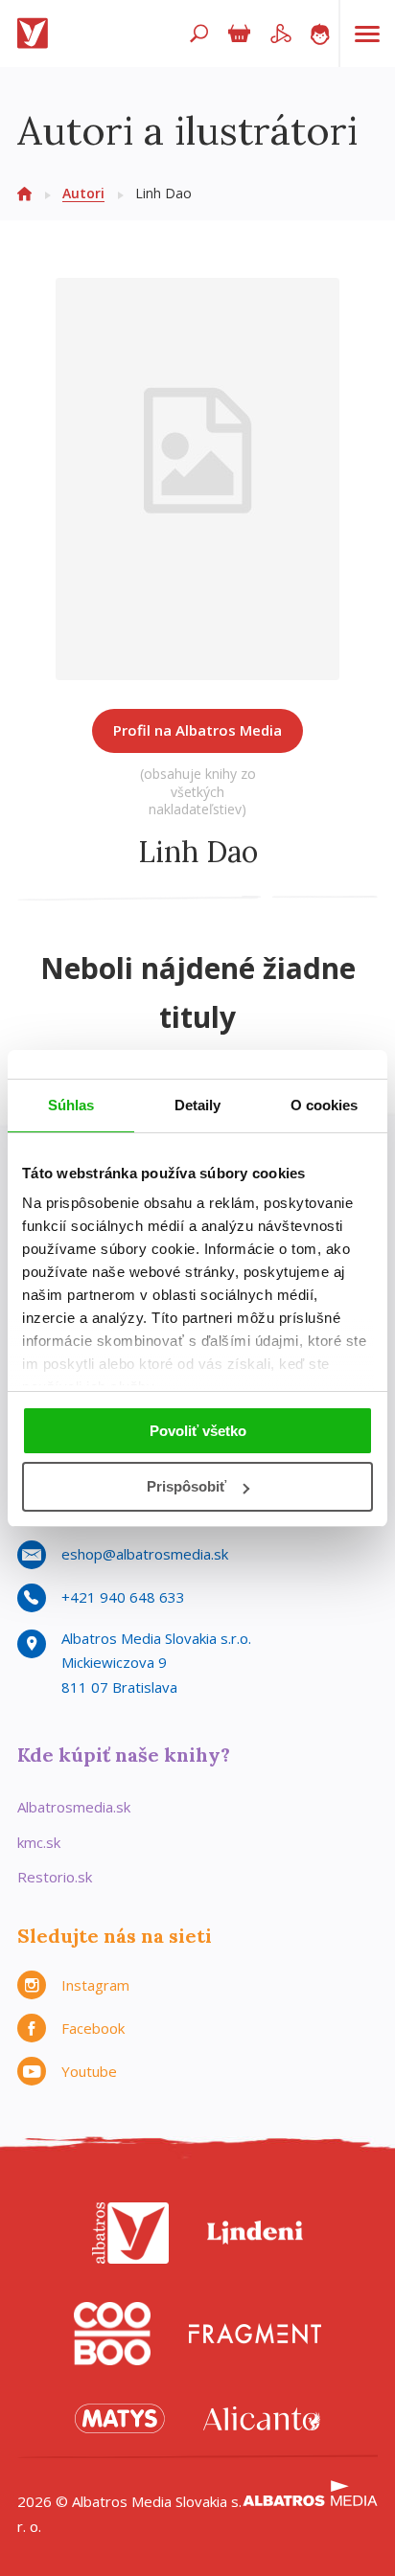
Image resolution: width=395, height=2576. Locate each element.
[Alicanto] (262, 2418)
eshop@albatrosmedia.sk (145, 1554)
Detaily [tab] (198, 1105)
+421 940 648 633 (123, 1597)
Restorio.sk (55, 1877)
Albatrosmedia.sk (74, 1807)
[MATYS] (120, 2418)
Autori (83, 193)
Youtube (89, 2071)
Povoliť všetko (198, 1431)
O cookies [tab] (325, 1105)
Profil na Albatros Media (197, 730)
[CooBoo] (112, 2334)
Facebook (93, 2028)
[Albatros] (130, 2233)
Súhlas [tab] (71, 1105)
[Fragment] (255, 2334)
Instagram (95, 1985)
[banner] (36, 34)
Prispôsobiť (186, 1486)
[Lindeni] (255, 2233)
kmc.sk (39, 1842)
